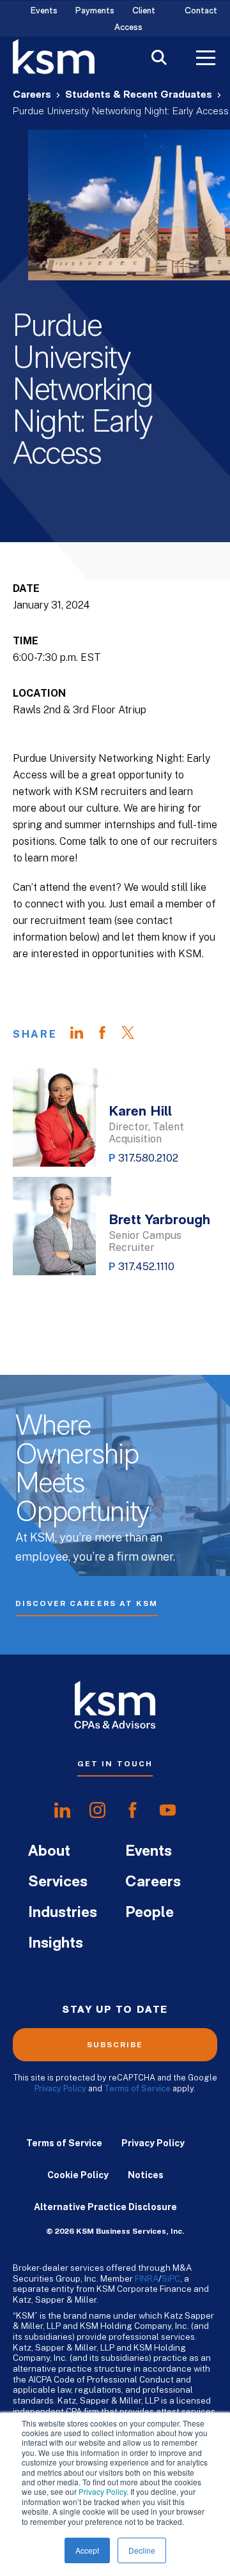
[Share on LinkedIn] (83, 1034)
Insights (56, 1944)
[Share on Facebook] (109, 1034)
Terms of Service (137, 2088)
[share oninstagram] (97, 1810)
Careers (32, 95)
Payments (95, 11)
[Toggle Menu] (206, 59)
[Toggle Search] (159, 59)
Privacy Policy (103, 2491)
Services (58, 1883)
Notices (146, 2175)
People (149, 1913)
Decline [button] (142, 2550)
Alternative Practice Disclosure (105, 2207)
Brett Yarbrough (159, 1221)
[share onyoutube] (168, 1810)
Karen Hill (140, 1112)
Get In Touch (115, 1764)
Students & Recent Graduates (139, 95)
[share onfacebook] (133, 1810)
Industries (63, 1913)
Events (44, 11)
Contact (201, 11)
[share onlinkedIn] (62, 1810)
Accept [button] (87, 2550)
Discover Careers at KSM (87, 1603)
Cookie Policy (78, 2175)
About (49, 1852)
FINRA (147, 2278)
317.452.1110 (146, 1267)
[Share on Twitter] (134, 1034)
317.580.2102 (148, 1158)
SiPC (171, 2278)
